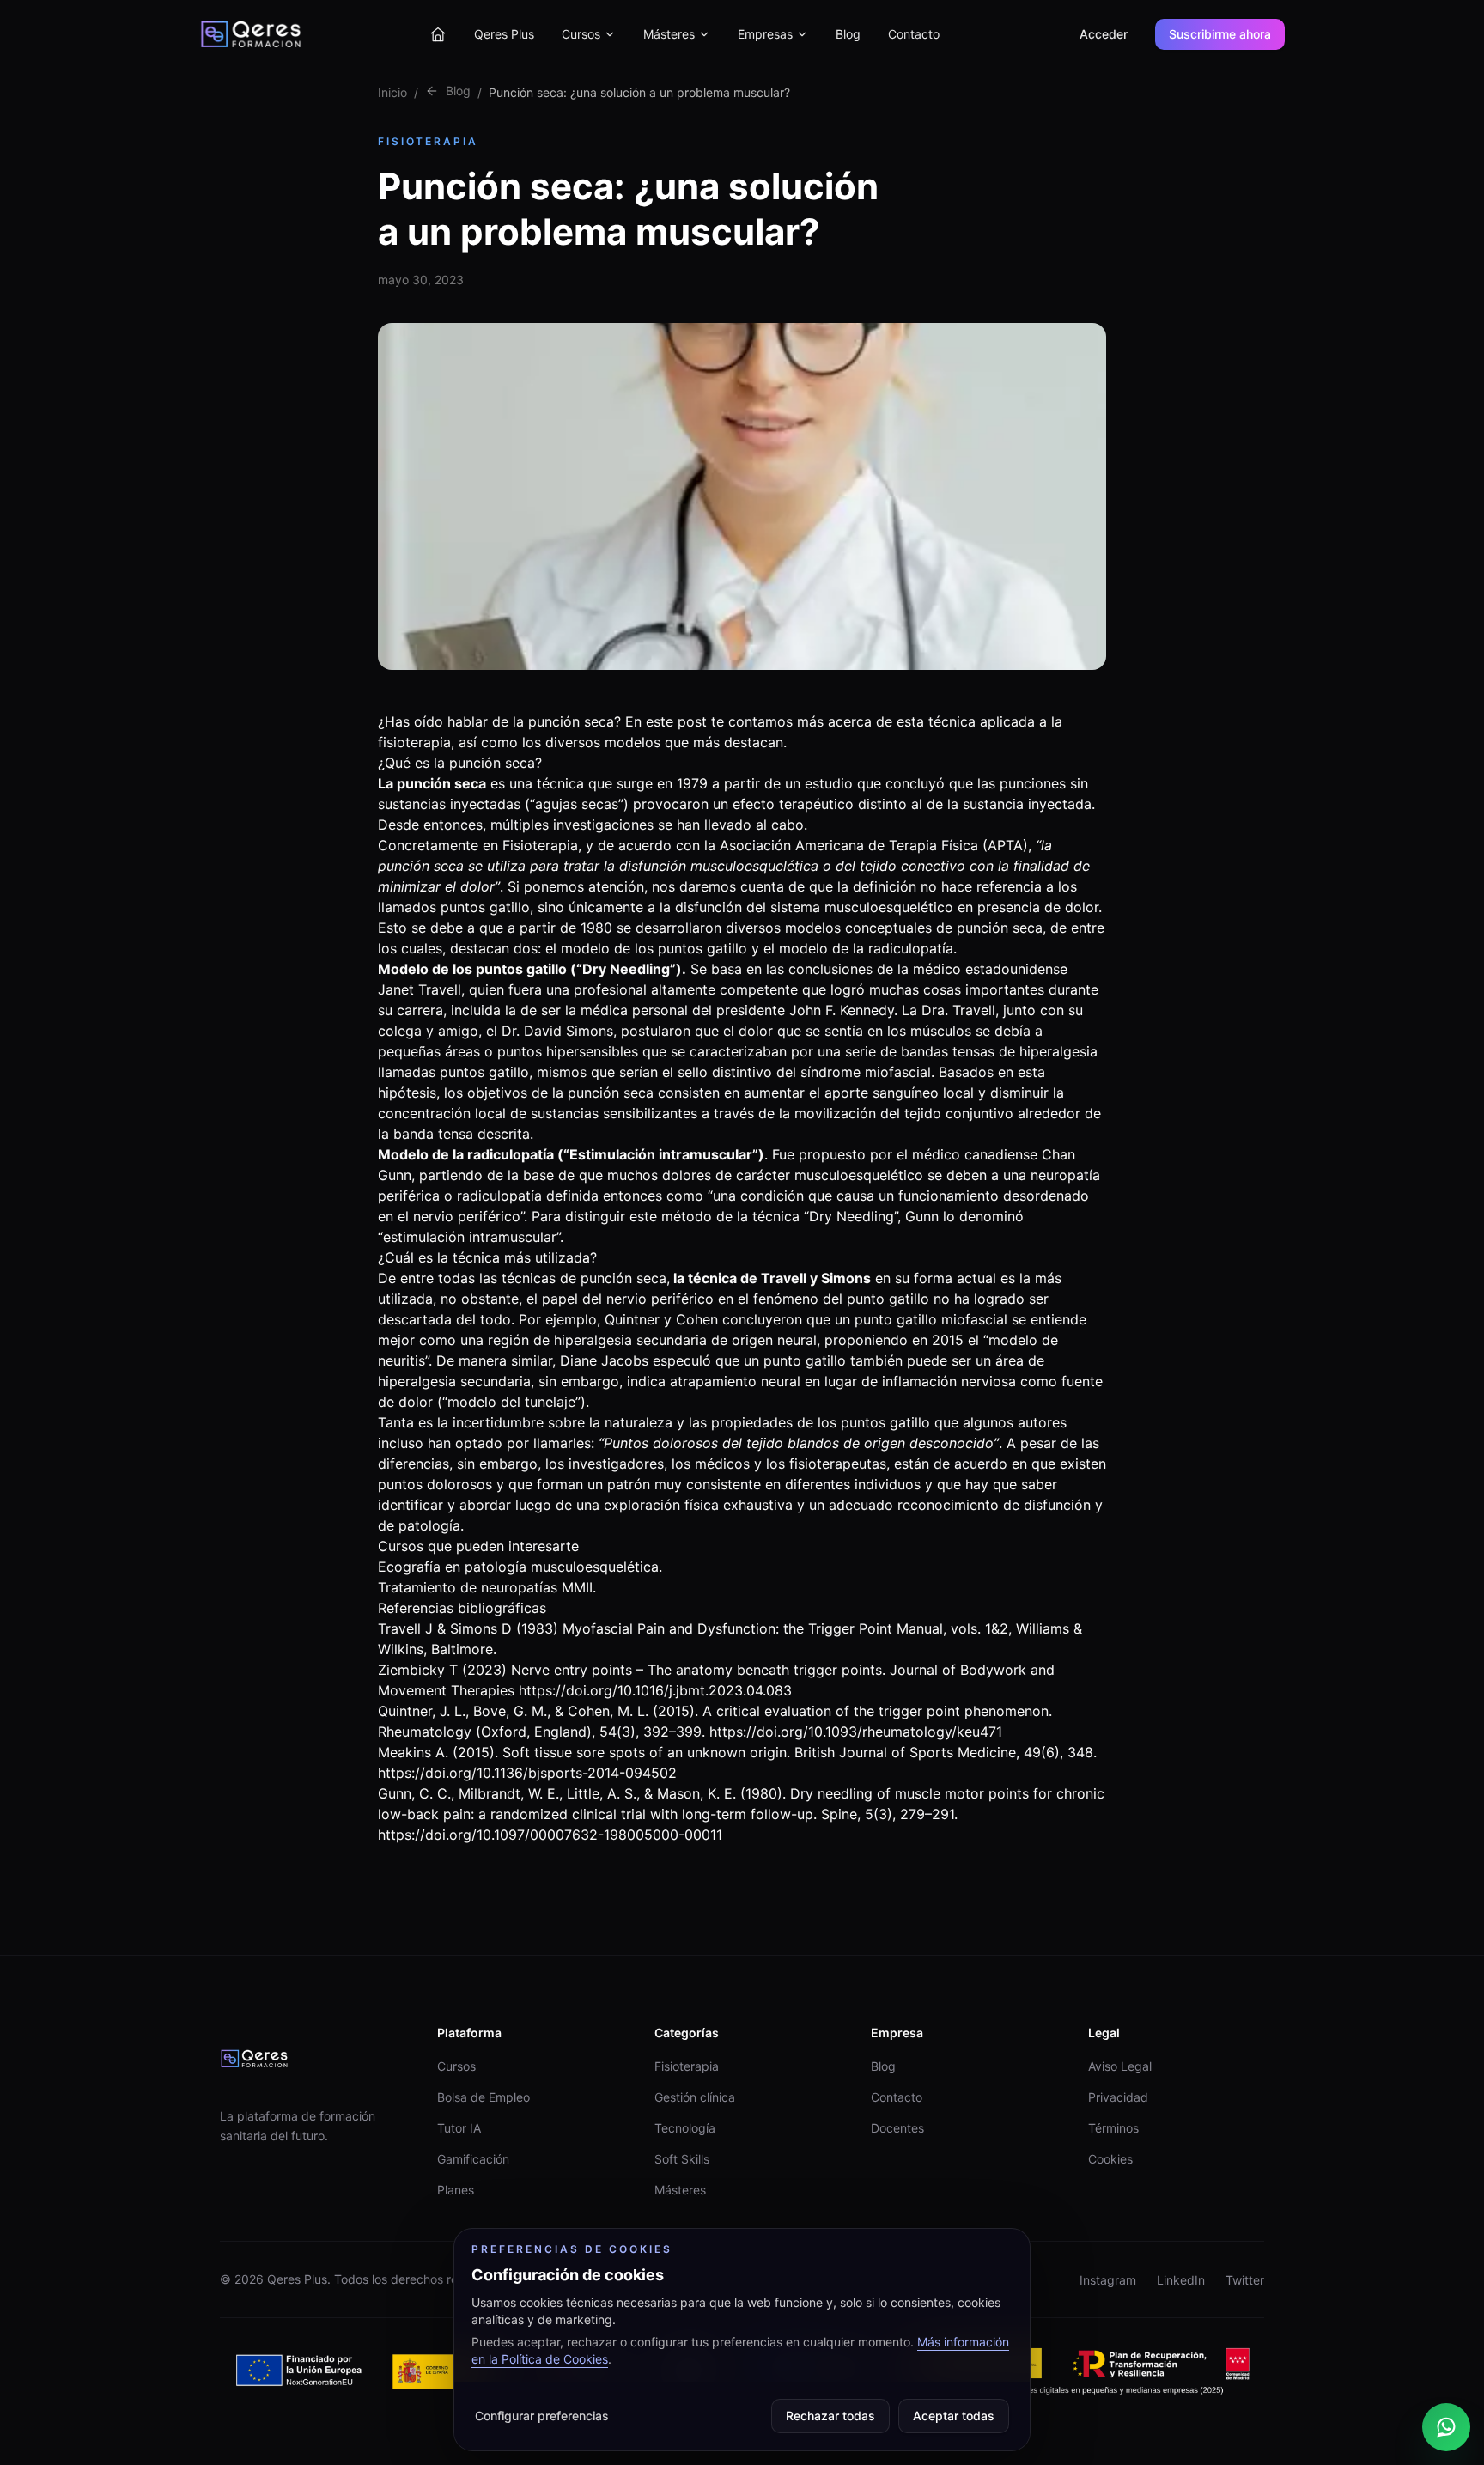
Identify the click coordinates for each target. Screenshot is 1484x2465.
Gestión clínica (695, 2097)
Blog (848, 34)
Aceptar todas (954, 2416)
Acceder (1104, 34)
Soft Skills (682, 2159)
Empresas (765, 34)
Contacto (914, 34)
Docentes (897, 2128)
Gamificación (473, 2159)
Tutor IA (459, 2128)
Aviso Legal (1120, 2066)
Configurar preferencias (542, 2416)
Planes (456, 2190)
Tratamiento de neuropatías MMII (485, 1587)
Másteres (669, 34)
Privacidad (1118, 2097)
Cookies (1110, 2159)
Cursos (581, 34)
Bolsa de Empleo (484, 2097)
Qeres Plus (504, 34)
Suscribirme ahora (1220, 34)
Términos (1113, 2128)
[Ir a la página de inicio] (438, 34)
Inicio (392, 92)
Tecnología (685, 2128)
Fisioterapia (687, 2066)
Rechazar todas (830, 2416)
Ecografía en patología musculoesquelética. (520, 1567)
